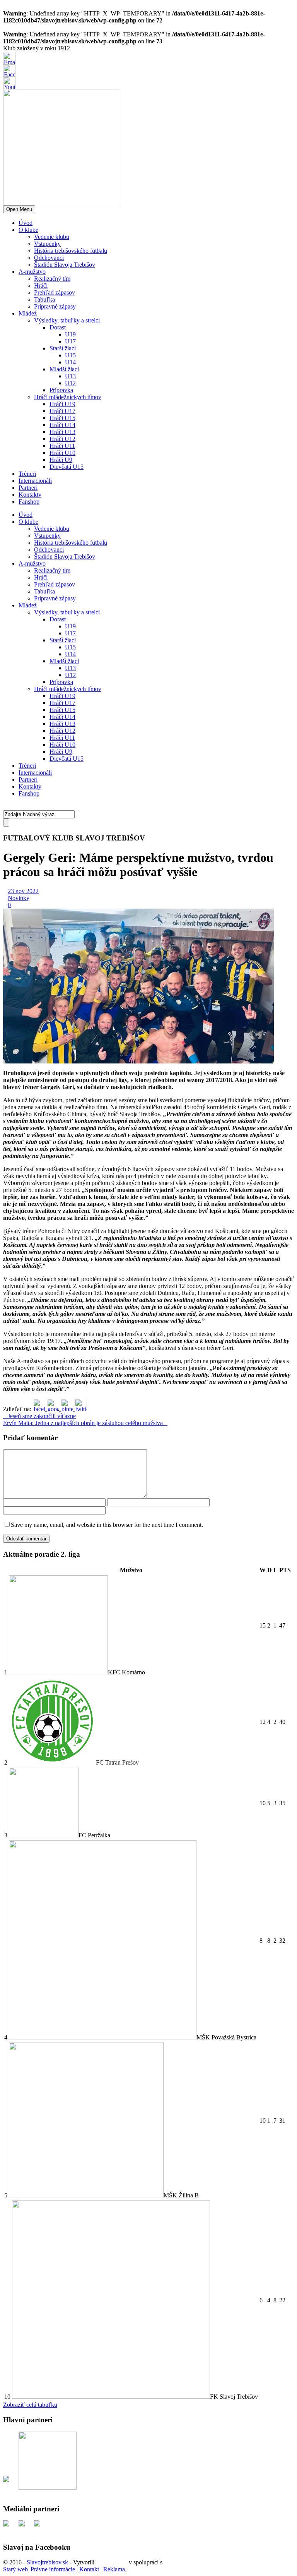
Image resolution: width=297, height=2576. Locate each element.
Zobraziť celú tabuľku (30, 2405)
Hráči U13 (62, 432)
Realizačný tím (52, 279)
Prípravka (61, 390)
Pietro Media (112, 2562)
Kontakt (89, 2569)
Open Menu (19, 209)
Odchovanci (49, 258)
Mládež (28, 313)
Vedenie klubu (52, 237)
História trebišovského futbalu (71, 251)
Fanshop (29, 502)
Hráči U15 (62, 418)
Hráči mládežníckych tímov (68, 397)
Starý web (15, 2569)
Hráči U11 (62, 446)
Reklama (114, 2569)
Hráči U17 (62, 411)
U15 (70, 355)
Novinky (19, 898)
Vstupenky (47, 244)
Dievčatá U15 (67, 467)
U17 (70, 341)
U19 (70, 334)
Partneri (28, 488)
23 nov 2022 (23, 891)
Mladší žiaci (64, 369)
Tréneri (27, 474)
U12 (70, 383)
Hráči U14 (62, 425)
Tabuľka (44, 299)
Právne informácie (53, 2569)
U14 (70, 362)
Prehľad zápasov (55, 292)
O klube (28, 230)
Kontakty (30, 495)
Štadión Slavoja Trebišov (65, 265)
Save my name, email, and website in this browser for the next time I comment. (107, 1525)
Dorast (58, 327)
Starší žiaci (63, 348)
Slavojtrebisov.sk (47, 2562)
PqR (169, 2562)
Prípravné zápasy (55, 306)
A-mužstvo (32, 272)
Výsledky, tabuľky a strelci (67, 320)
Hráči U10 (62, 453)
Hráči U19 (62, 404)
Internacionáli (35, 481)
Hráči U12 (62, 439)
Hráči (41, 286)
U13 (70, 376)
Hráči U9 (61, 460)
